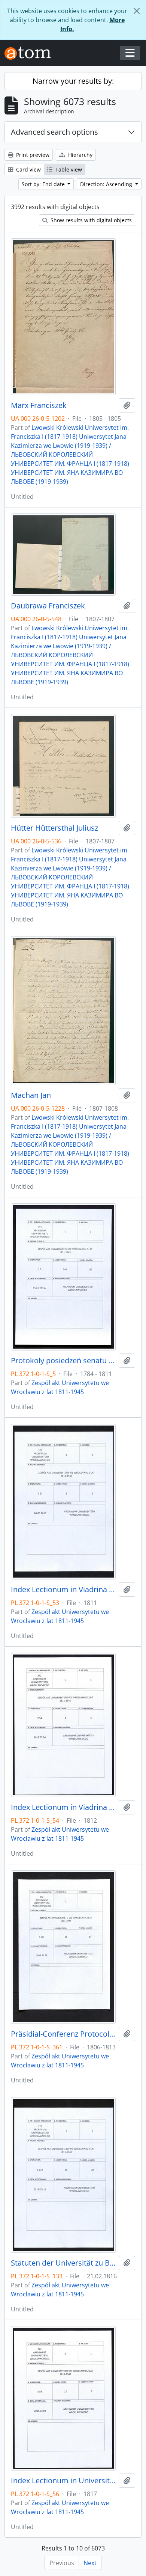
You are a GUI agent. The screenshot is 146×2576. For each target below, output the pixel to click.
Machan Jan (31, 1095)
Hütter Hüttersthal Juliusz (54, 828)
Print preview (32, 155)
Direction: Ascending (107, 184)
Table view (68, 169)
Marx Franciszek (39, 405)
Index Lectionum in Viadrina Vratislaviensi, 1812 (63, 1807)
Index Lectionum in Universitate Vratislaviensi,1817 (63, 2481)
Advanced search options (54, 132)
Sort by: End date (44, 184)
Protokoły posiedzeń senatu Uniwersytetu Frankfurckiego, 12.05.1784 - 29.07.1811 (63, 1361)
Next (90, 2563)
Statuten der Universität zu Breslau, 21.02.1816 (63, 2263)
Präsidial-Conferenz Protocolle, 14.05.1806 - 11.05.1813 (63, 2034)
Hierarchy (80, 155)
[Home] (31, 53)
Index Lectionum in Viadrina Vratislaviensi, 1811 (63, 1590)
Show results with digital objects (90, 220)
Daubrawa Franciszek (48, 606)
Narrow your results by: (73, 81)
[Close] (137, 11)
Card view (28, 169)
